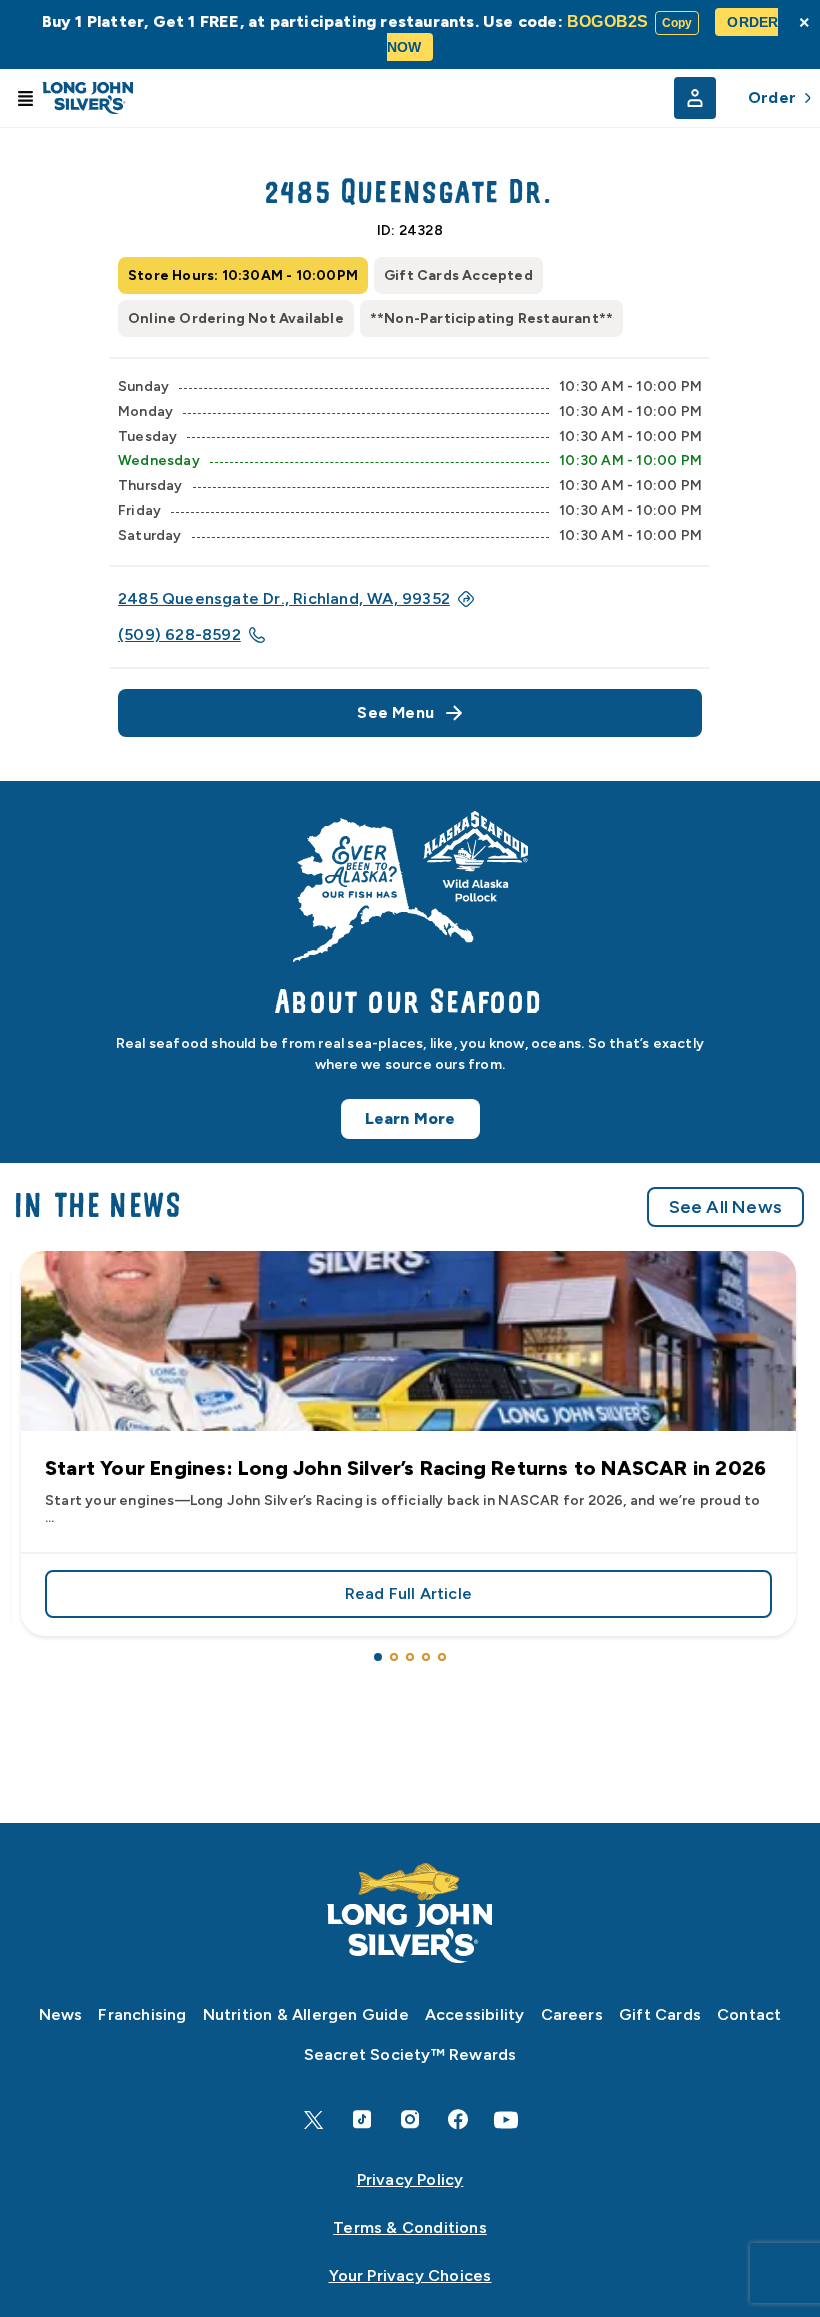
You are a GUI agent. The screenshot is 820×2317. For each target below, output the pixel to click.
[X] (314, 2120)
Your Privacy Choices (410, 2275)
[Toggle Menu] (25, 98)
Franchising (142, 2014)
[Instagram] (410, 2119)
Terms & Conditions (410, 2227)
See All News (725, 1207)
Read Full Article (558, 1597)
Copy (677, 23)
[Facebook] (458, 2119)
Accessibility (475, 2014)
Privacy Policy (410, 2179)
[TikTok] (362, 2119)
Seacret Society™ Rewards (410, 2054)
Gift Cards (660, 2014)
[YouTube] (506, 2120)
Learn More (410, 1118)
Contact (749, 2014)
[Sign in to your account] (695, 98)
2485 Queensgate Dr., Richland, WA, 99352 (284, 598)
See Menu (395, 712)
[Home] (410, 1913)
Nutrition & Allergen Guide (306, 2014)
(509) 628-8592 (179, 634)
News (61, 2014)
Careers (572, 2014)
